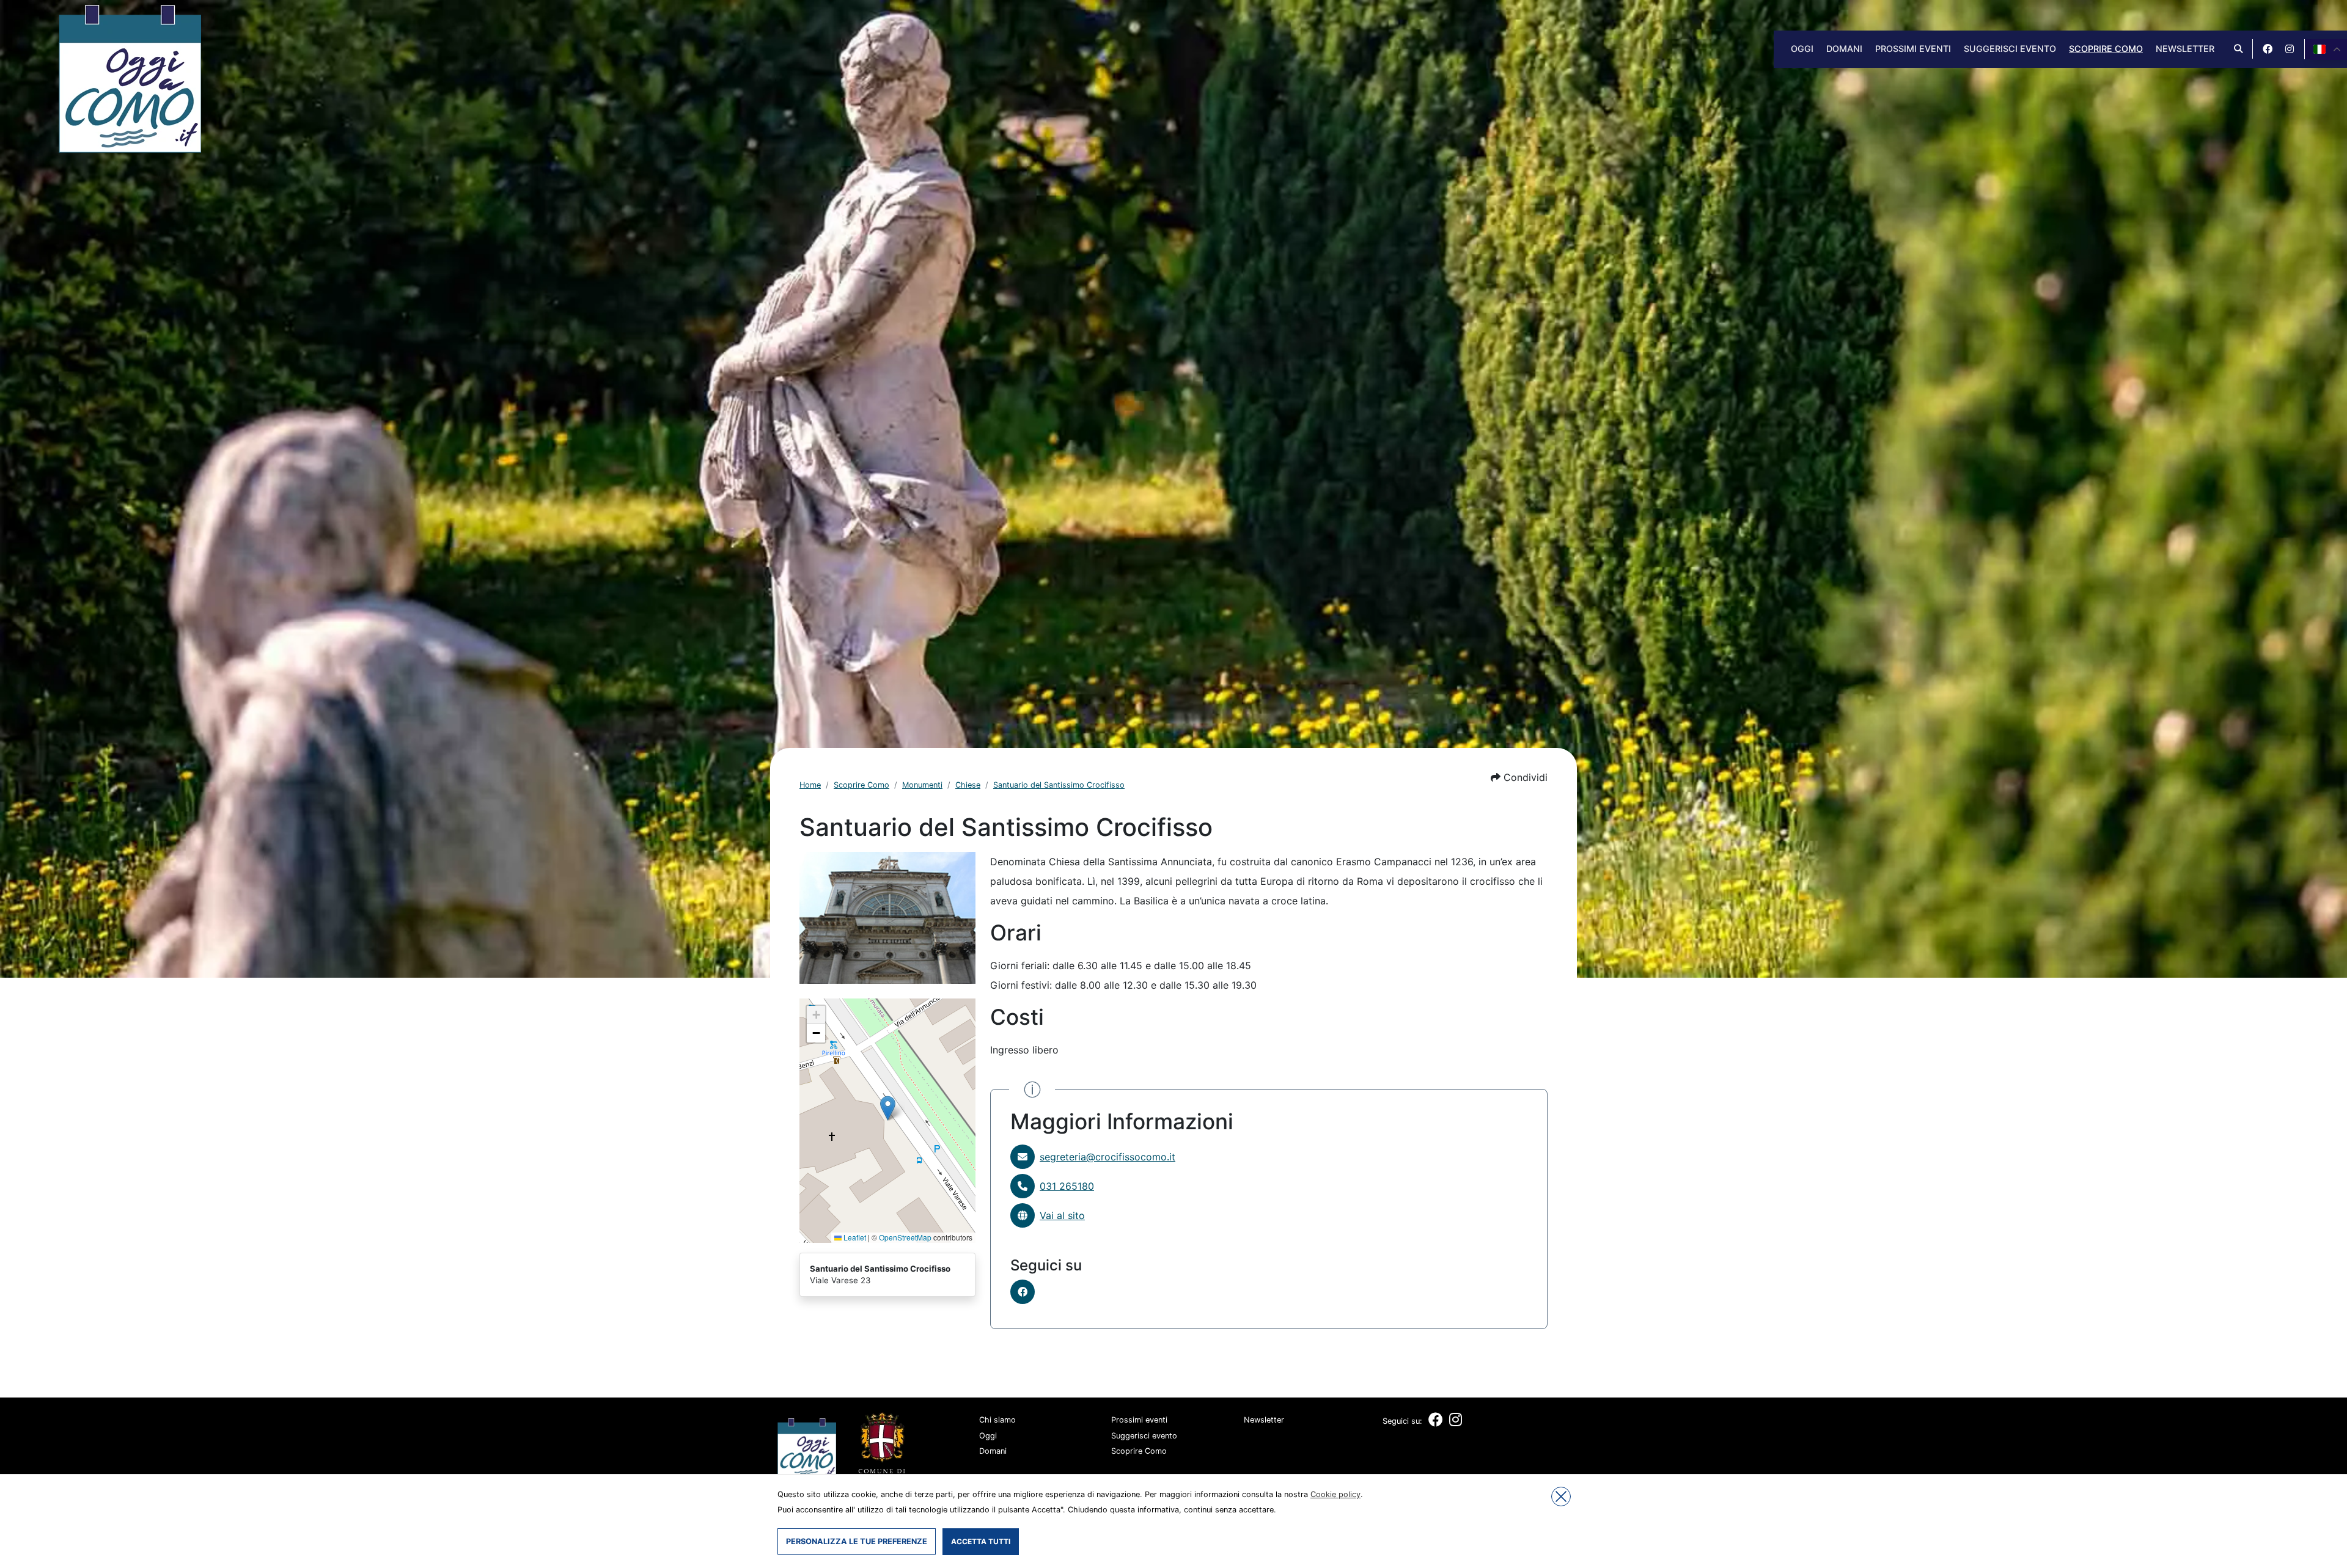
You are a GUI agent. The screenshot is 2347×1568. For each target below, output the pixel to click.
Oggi (1802, 49)
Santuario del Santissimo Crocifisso (1059, 785)
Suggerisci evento (2010, 49)
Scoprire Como (2106, 49)
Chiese (968, 785)
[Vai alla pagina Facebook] (2268, 49)
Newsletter (2185, 49)
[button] (1519, 777)
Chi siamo (997, 1420)
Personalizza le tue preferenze (857, 1541)
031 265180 (1067, 1186)
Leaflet (854, 1237)
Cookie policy (1335, 1494)
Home (810, 785)
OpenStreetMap (905, 1237)
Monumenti (922, 785)
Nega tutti (1561, 1497)
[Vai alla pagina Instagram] (2290, 49)
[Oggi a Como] (130, 78)
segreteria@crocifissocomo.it (1107, 1157)
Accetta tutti (981, 1541)
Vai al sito (1062, 1215)
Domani (1844, 49)
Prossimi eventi (1913, 49)
